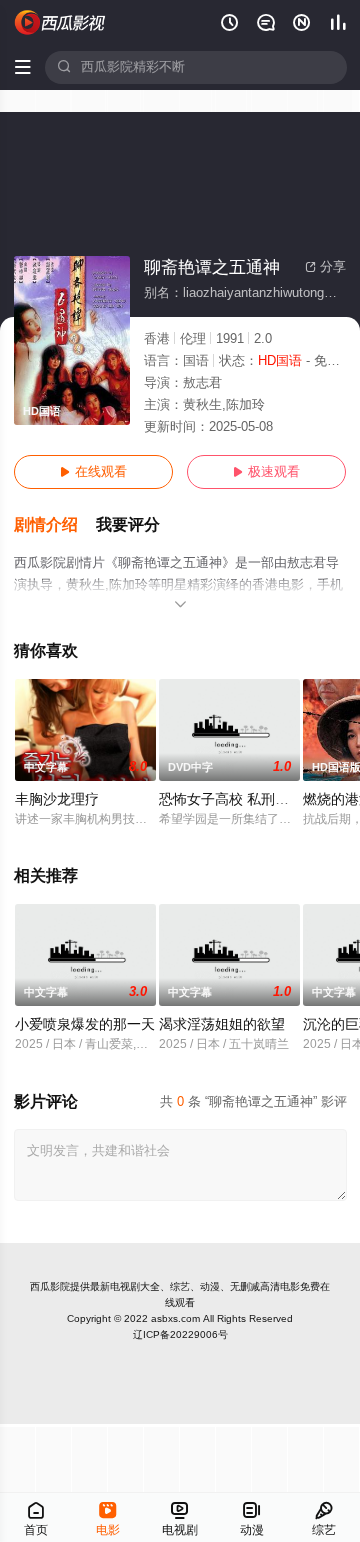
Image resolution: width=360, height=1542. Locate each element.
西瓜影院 (50, 1286)
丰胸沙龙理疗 (57, 799)
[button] (55, 525)
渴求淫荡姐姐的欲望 (222, 1024)
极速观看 (266, 472)
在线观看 (93, 472)
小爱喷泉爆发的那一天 (85, 1024)
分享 (325, 267)
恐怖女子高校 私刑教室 (231, 799)
